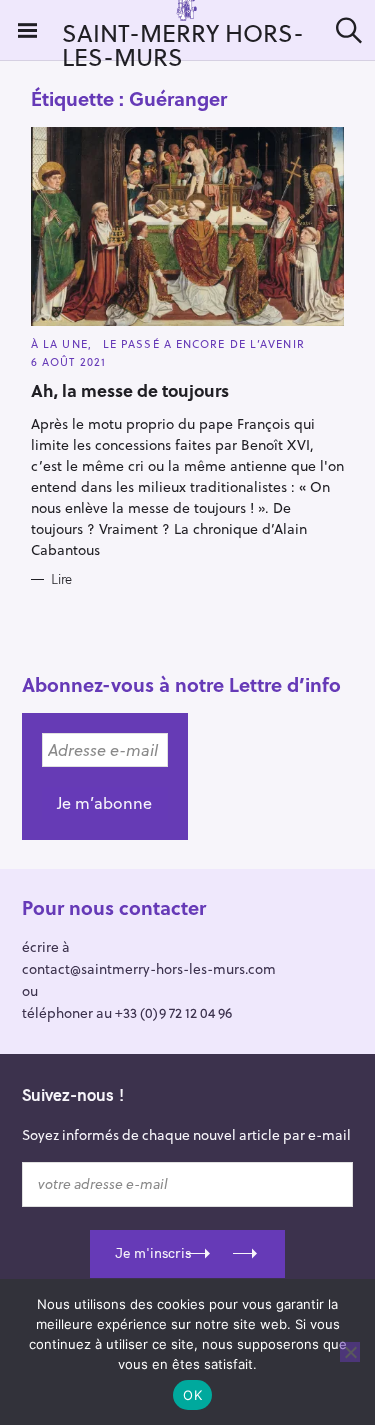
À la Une (59, 343)
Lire (61, 579)
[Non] (350, 1352)
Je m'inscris (153, 1253)
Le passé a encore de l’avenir (204, 343)
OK (192, 1395)
